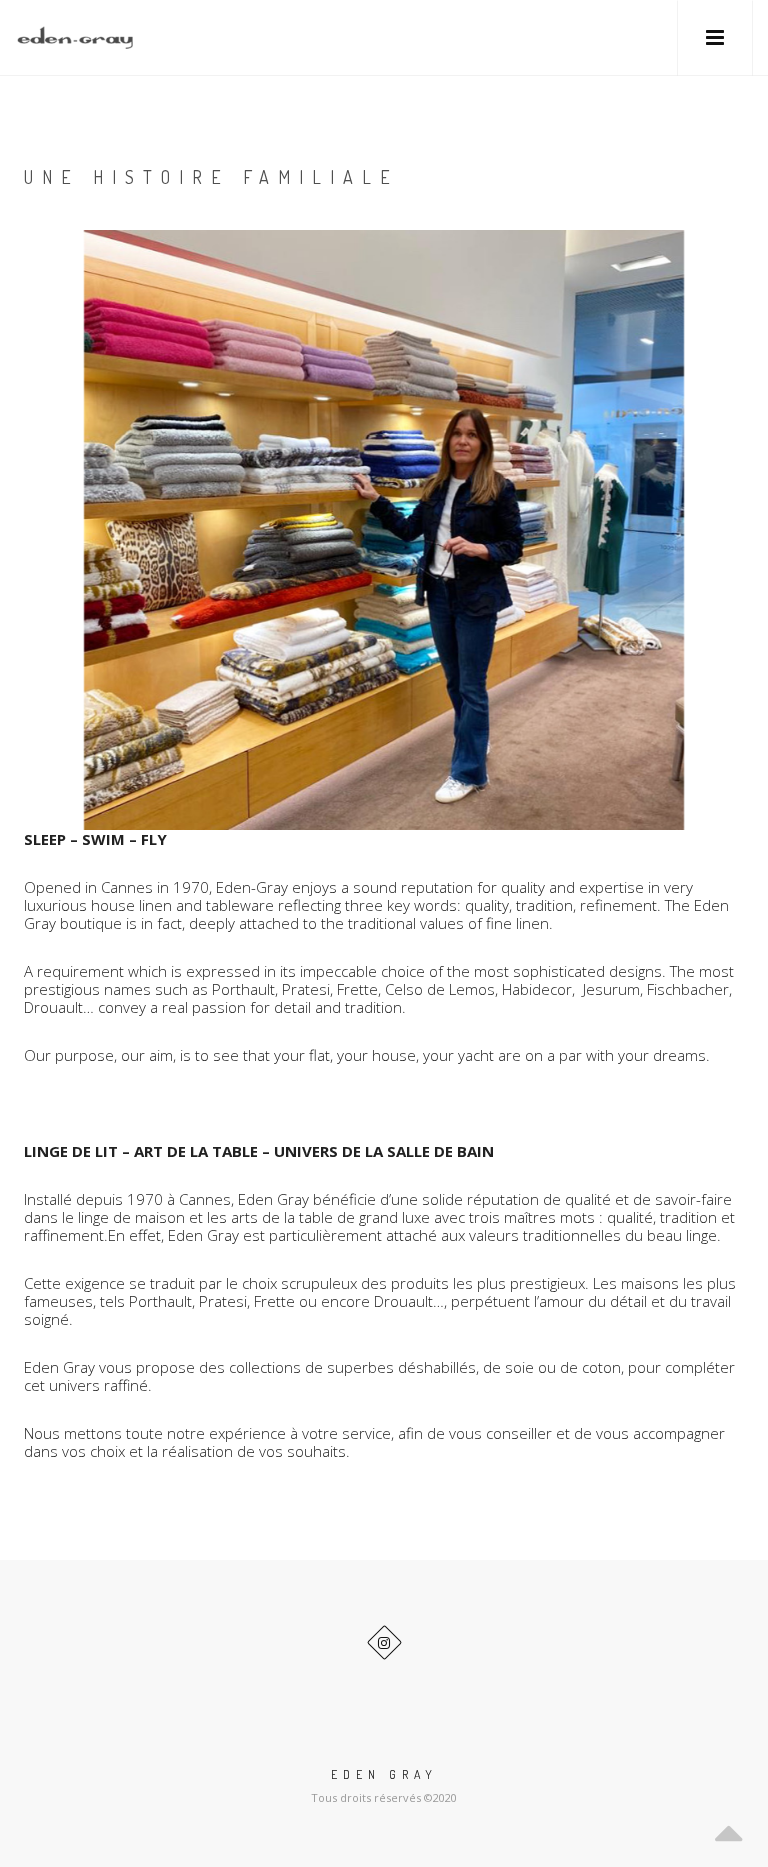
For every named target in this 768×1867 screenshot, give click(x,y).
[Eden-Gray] (75, 37)
